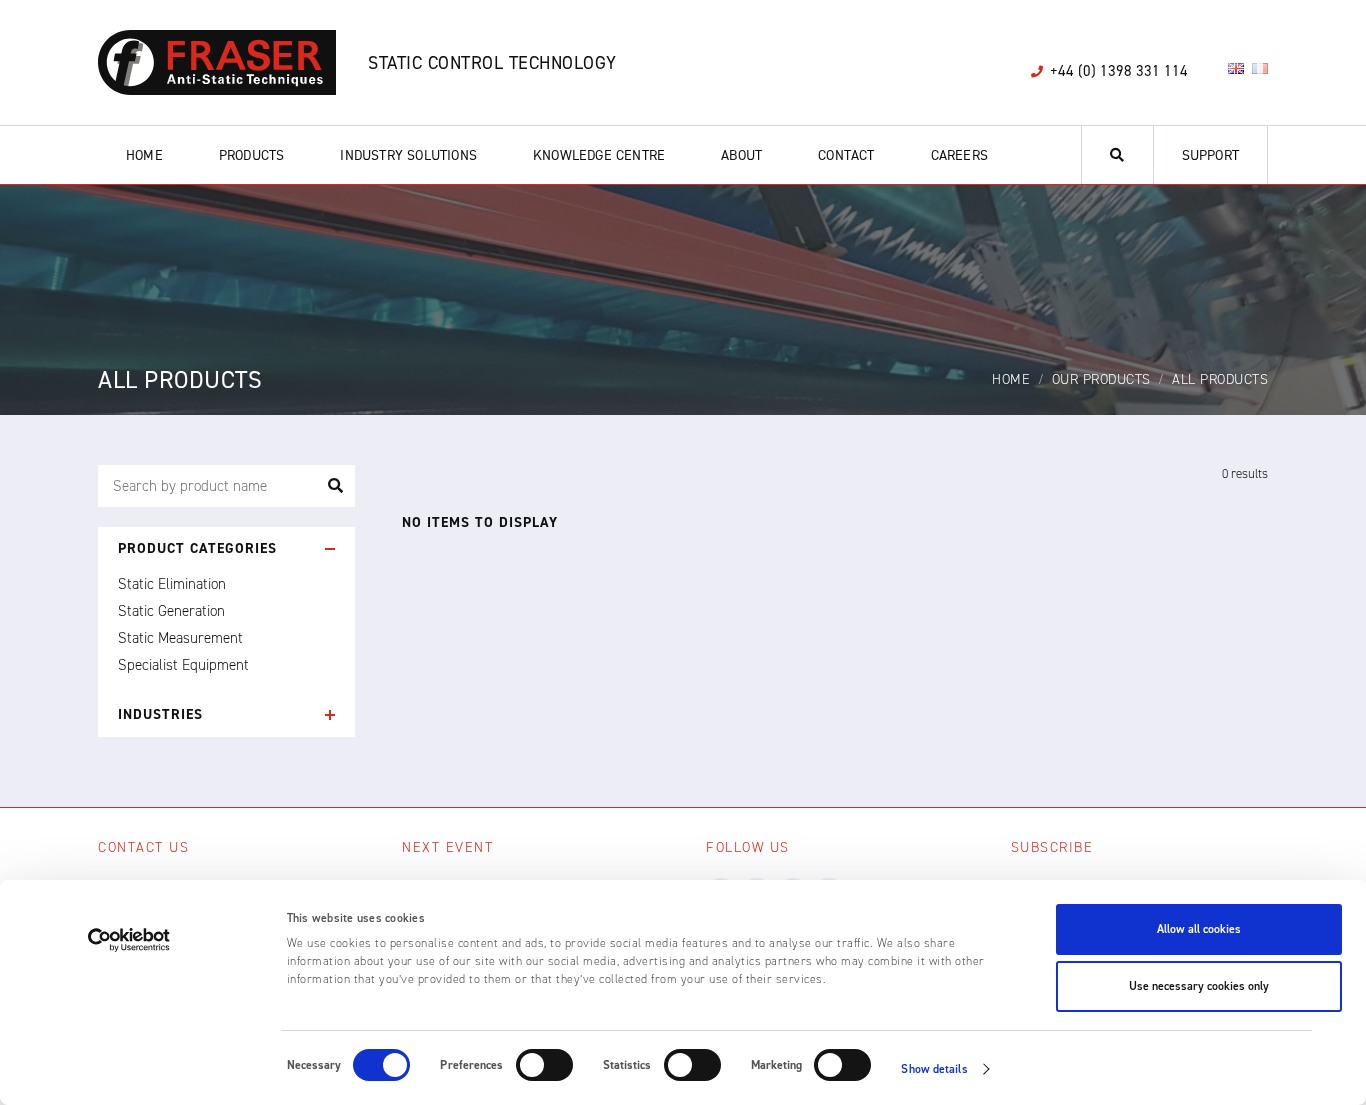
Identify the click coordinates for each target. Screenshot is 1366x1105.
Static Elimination (172, 584)
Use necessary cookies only (1199, 986)
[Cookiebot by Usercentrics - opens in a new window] (129, 940)
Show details (934, 1069)
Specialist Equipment (183, 665)
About (741, 155)
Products (252, 155)
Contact (846, 155)
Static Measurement (180, 638)
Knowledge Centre (599, 155)
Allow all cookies (1199, 929)
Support (1210, 155)
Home (144, 155)
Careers (959, 155)
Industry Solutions (408, 155)
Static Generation (171, 611)
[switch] (544, 1065)
